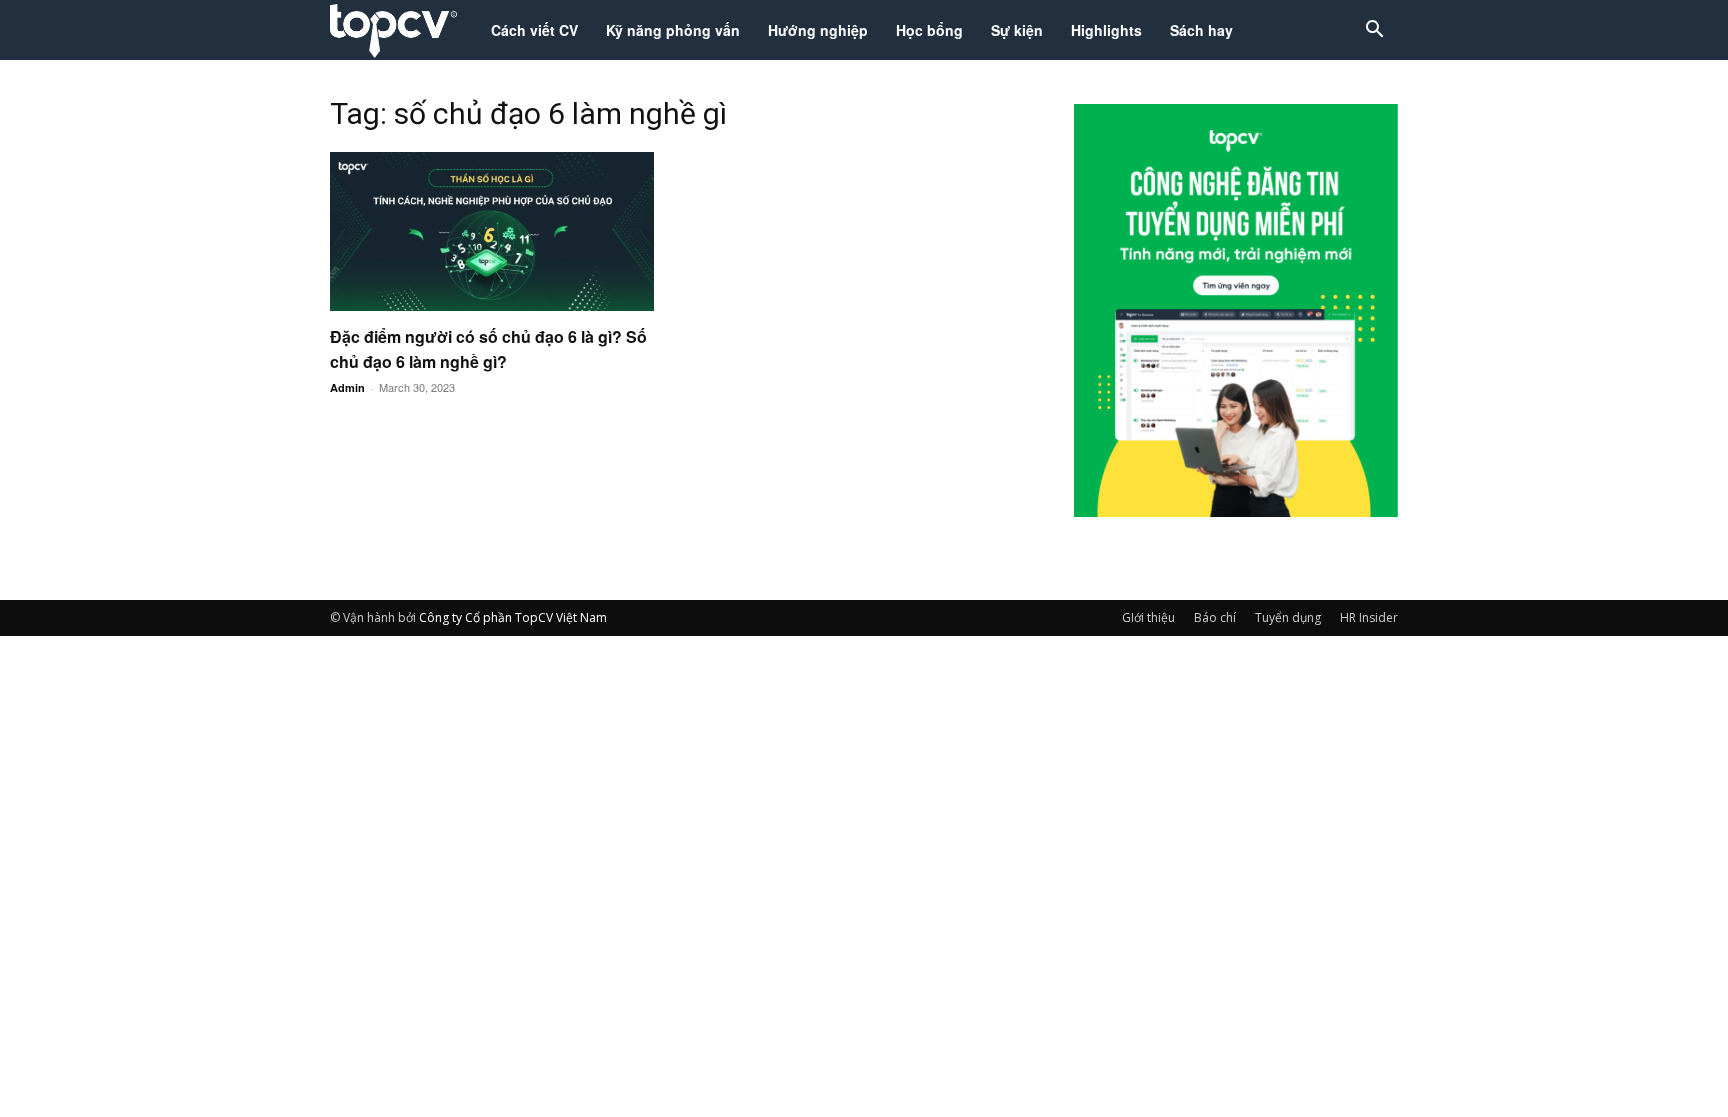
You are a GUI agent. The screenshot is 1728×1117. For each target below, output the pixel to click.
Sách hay (1201, 30)
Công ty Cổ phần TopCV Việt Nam (513, 617)
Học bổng (929, 30)
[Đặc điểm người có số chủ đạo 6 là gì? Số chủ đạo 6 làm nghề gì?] (492, 231)
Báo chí (1215, 617)
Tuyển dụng (1288, 617)
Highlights (1106, 30)
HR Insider (1369, 617)
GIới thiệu (1148, 617)
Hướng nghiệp (818, 30)
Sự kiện (1017, 30)
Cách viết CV (534, 30)
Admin (347, 387)
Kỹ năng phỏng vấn (673, 30)
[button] (1374, 31)
